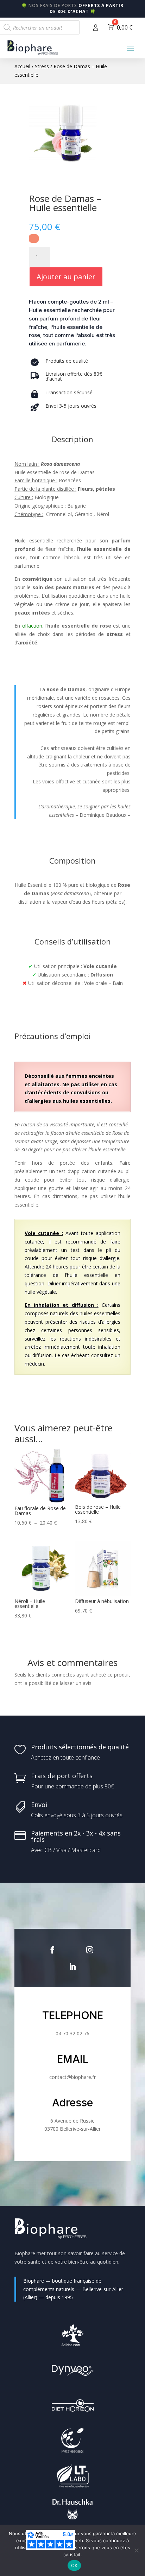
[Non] (136, 2550)
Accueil (22, 66)
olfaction (32, 626)
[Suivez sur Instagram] (90, 1950)
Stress (42, 66)
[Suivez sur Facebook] (52, 1950)
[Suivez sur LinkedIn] (72, 1967)
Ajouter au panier (66, 277)
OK (74, 2565)
